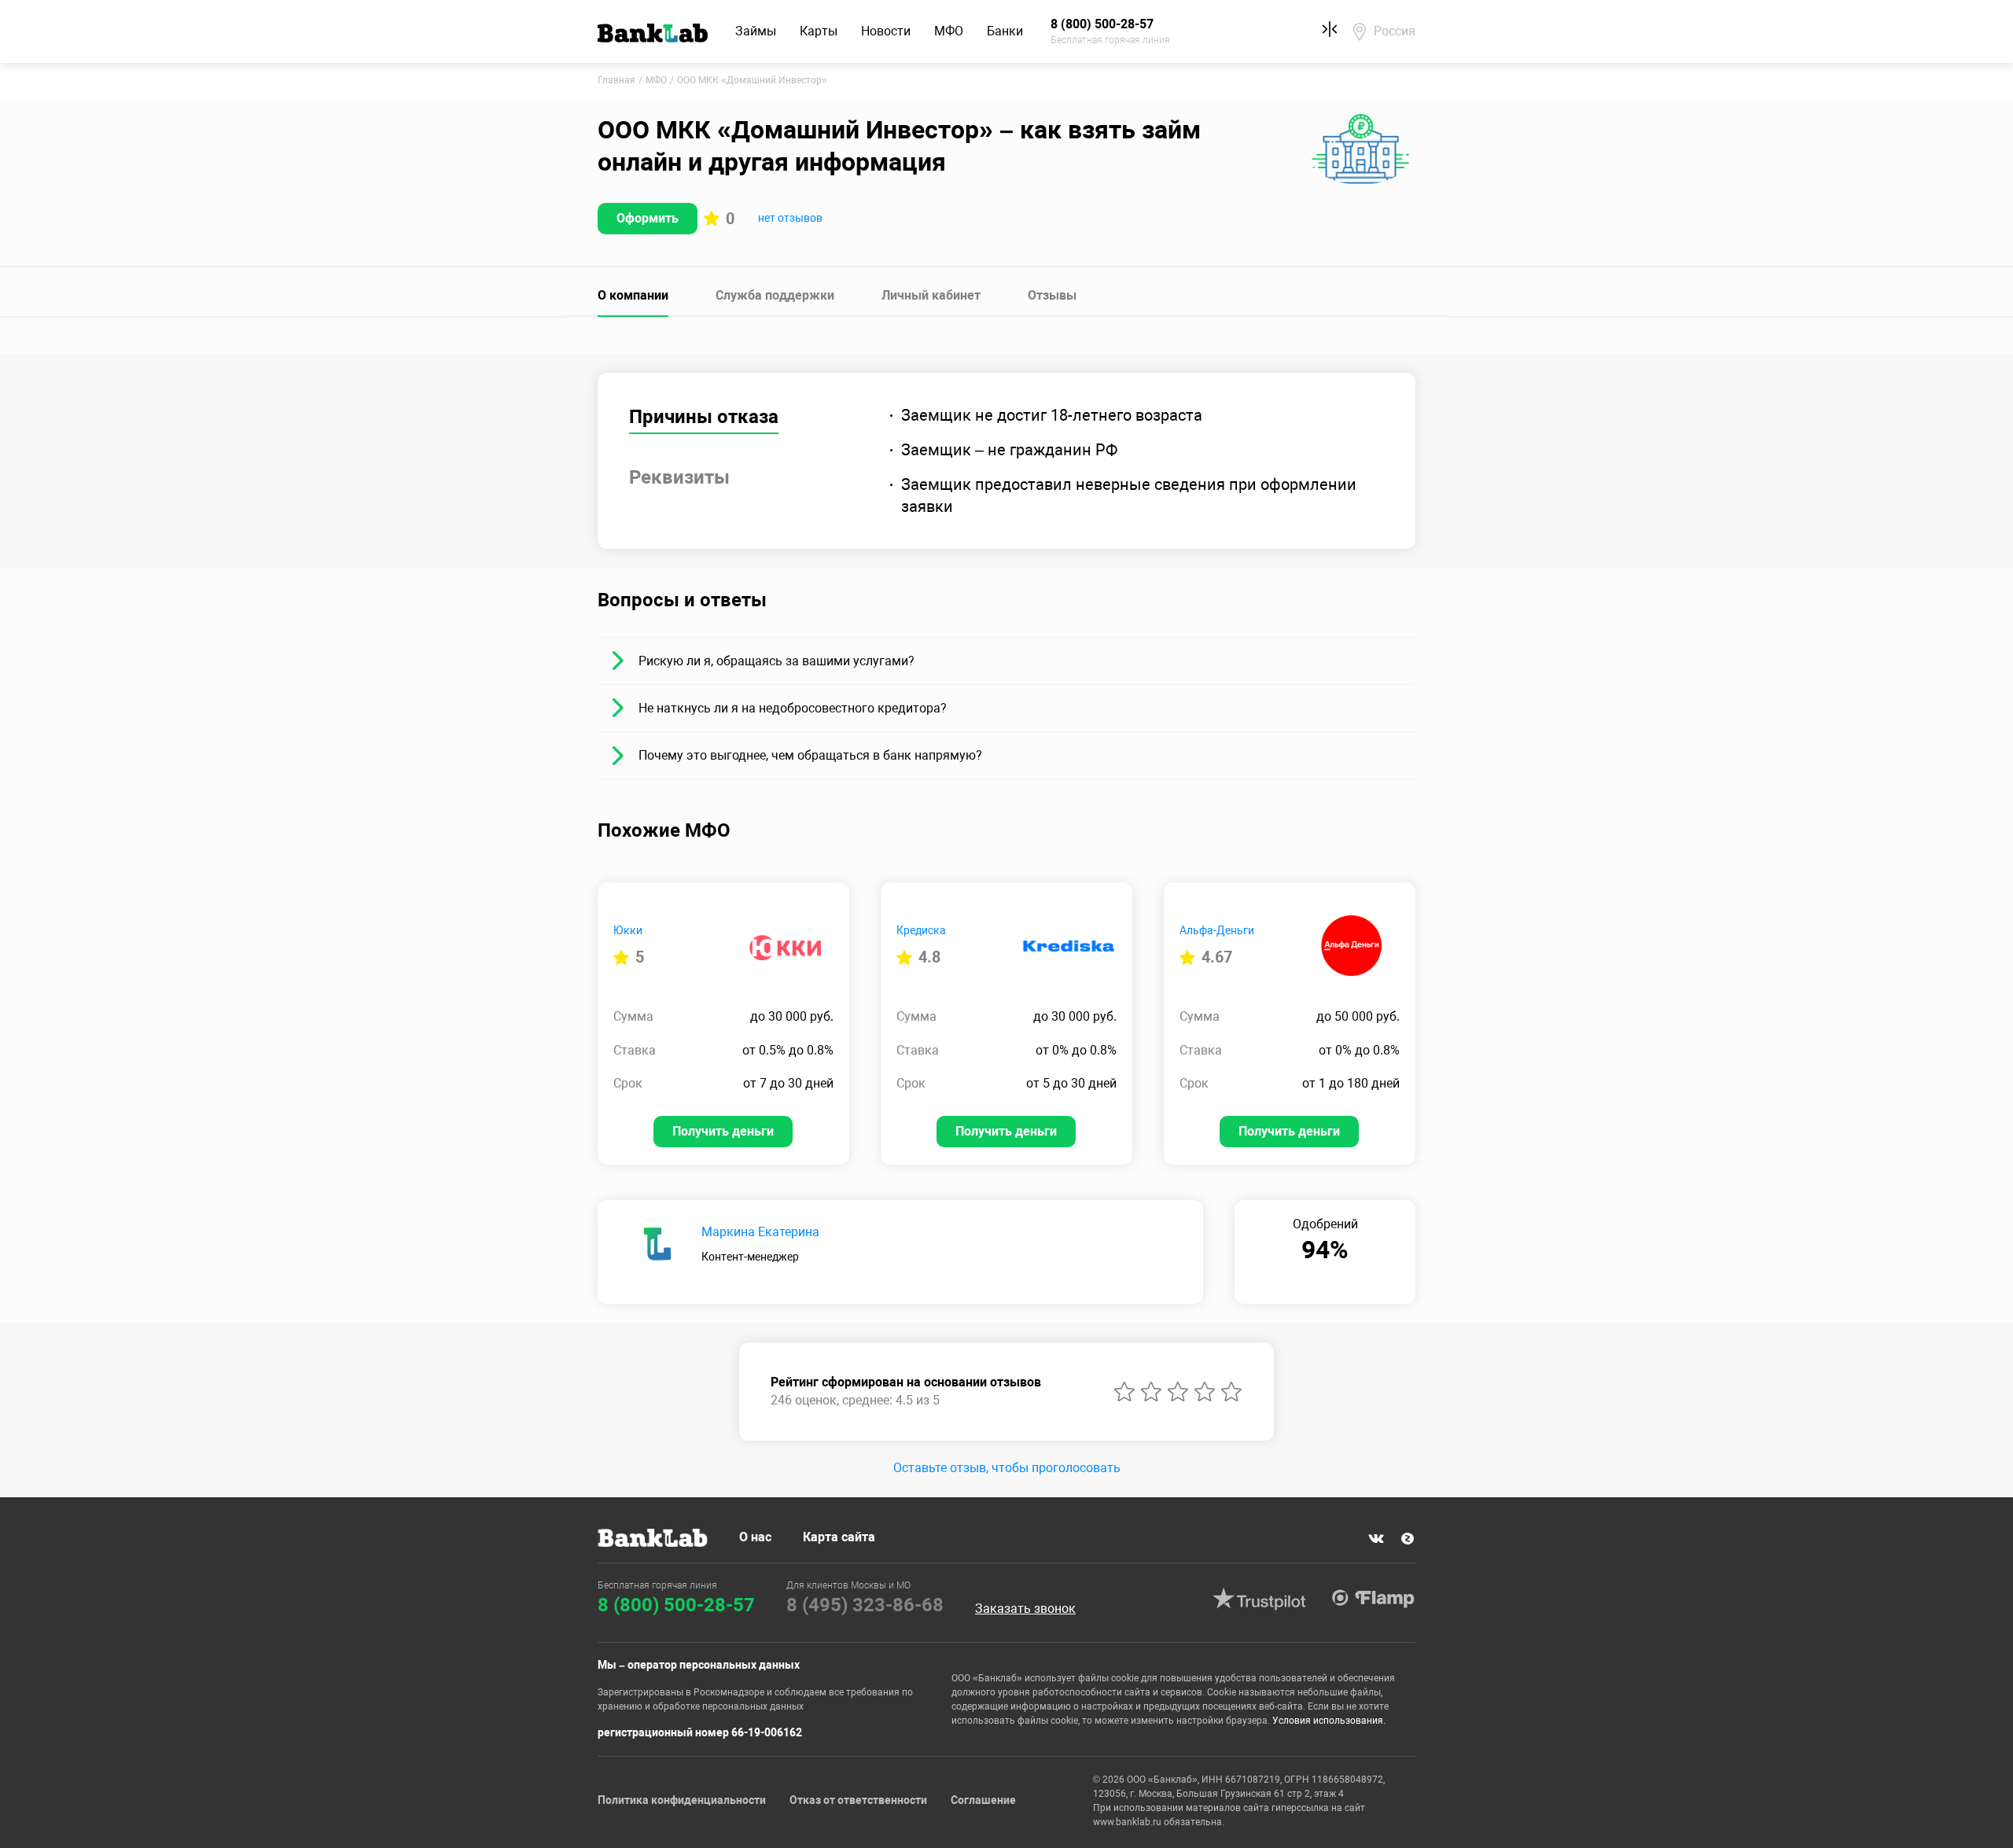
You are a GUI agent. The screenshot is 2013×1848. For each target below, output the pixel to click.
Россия (1395, 31)
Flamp (1373, 1599)
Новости (886, 31)
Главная (616, 80)
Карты (819, 31)
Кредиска (921, 930)
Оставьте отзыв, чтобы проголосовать (1007, 1468)
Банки (1005, 31)
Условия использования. (1329, 1721)
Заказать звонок (1025, 1609)
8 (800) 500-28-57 (676, 1605)
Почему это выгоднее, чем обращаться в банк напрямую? (810, 755)
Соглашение (983, 1800)
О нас (755, 1537)
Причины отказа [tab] (704, 417)
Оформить (648, 218)
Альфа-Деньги (1217, 930)
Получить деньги (723, 1131)
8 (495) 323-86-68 (865, 1605)
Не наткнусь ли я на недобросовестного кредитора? (793, 708)
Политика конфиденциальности (682, 1800)
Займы (756, 31)
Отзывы (1052, 295)
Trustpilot (1259, 1599)
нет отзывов (790, 218)
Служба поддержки (775, 295)
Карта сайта (839, 1537)
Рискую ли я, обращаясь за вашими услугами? (776, 661)
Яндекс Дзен (1408, 1539)
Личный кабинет (931, 295)
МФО (949, 31)
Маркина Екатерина (760, 1232)
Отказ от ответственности (858, 1800)
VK (1376, 1539)
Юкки (628, 930)
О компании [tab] (633, 295)
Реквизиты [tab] (679, 477)
